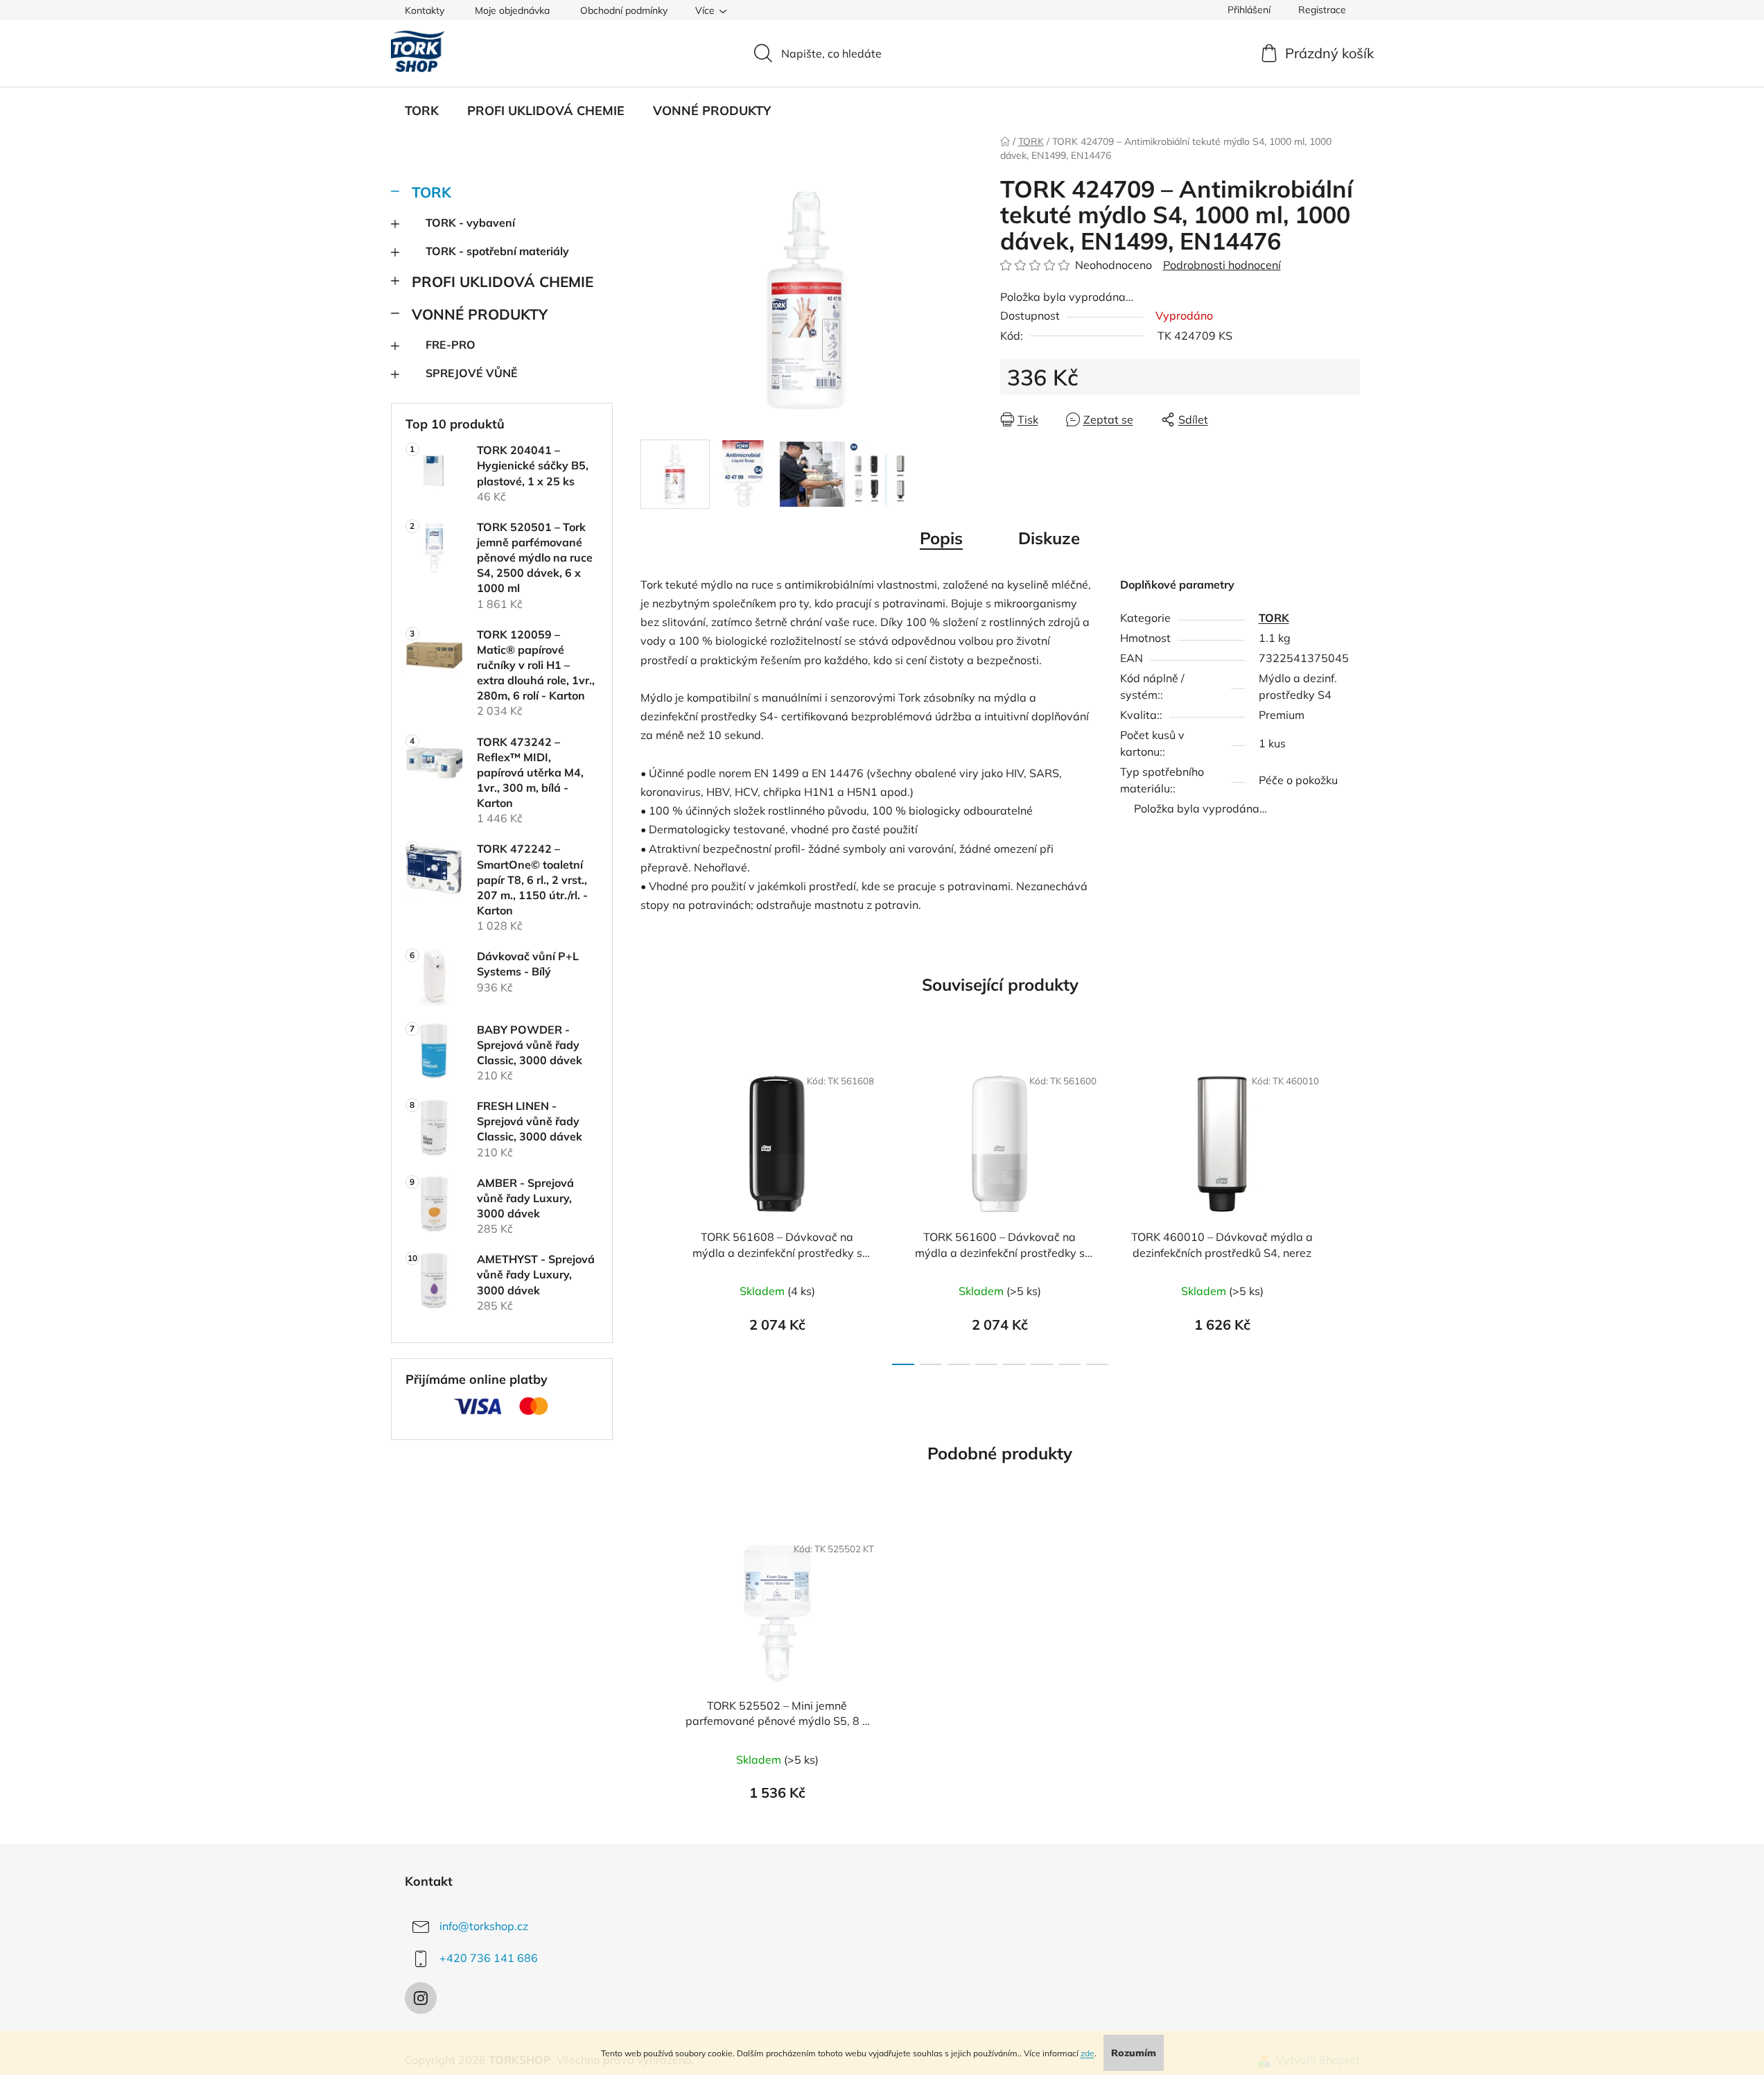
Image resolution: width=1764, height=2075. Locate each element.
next (1349, 1211)
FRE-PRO (451, 345)
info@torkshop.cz (484, 1926)
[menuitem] (422, 111)
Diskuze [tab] (1049, 538)
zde (1088, 2053)
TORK (431, 192)
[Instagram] (421, 1998)
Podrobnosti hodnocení (1222, 265)
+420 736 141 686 (489, 1958)
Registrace (1322, 10)
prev (652, 1211)
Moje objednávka (512, 10)
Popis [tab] (941, 538)
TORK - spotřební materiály (497, 251)
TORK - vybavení (470, 223)
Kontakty (425, 10)
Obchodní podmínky (624, 10)
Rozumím (1134, 2053)
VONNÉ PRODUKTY (480, 314)
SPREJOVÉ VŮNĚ (472, 373)
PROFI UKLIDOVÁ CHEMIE (503, 281)
